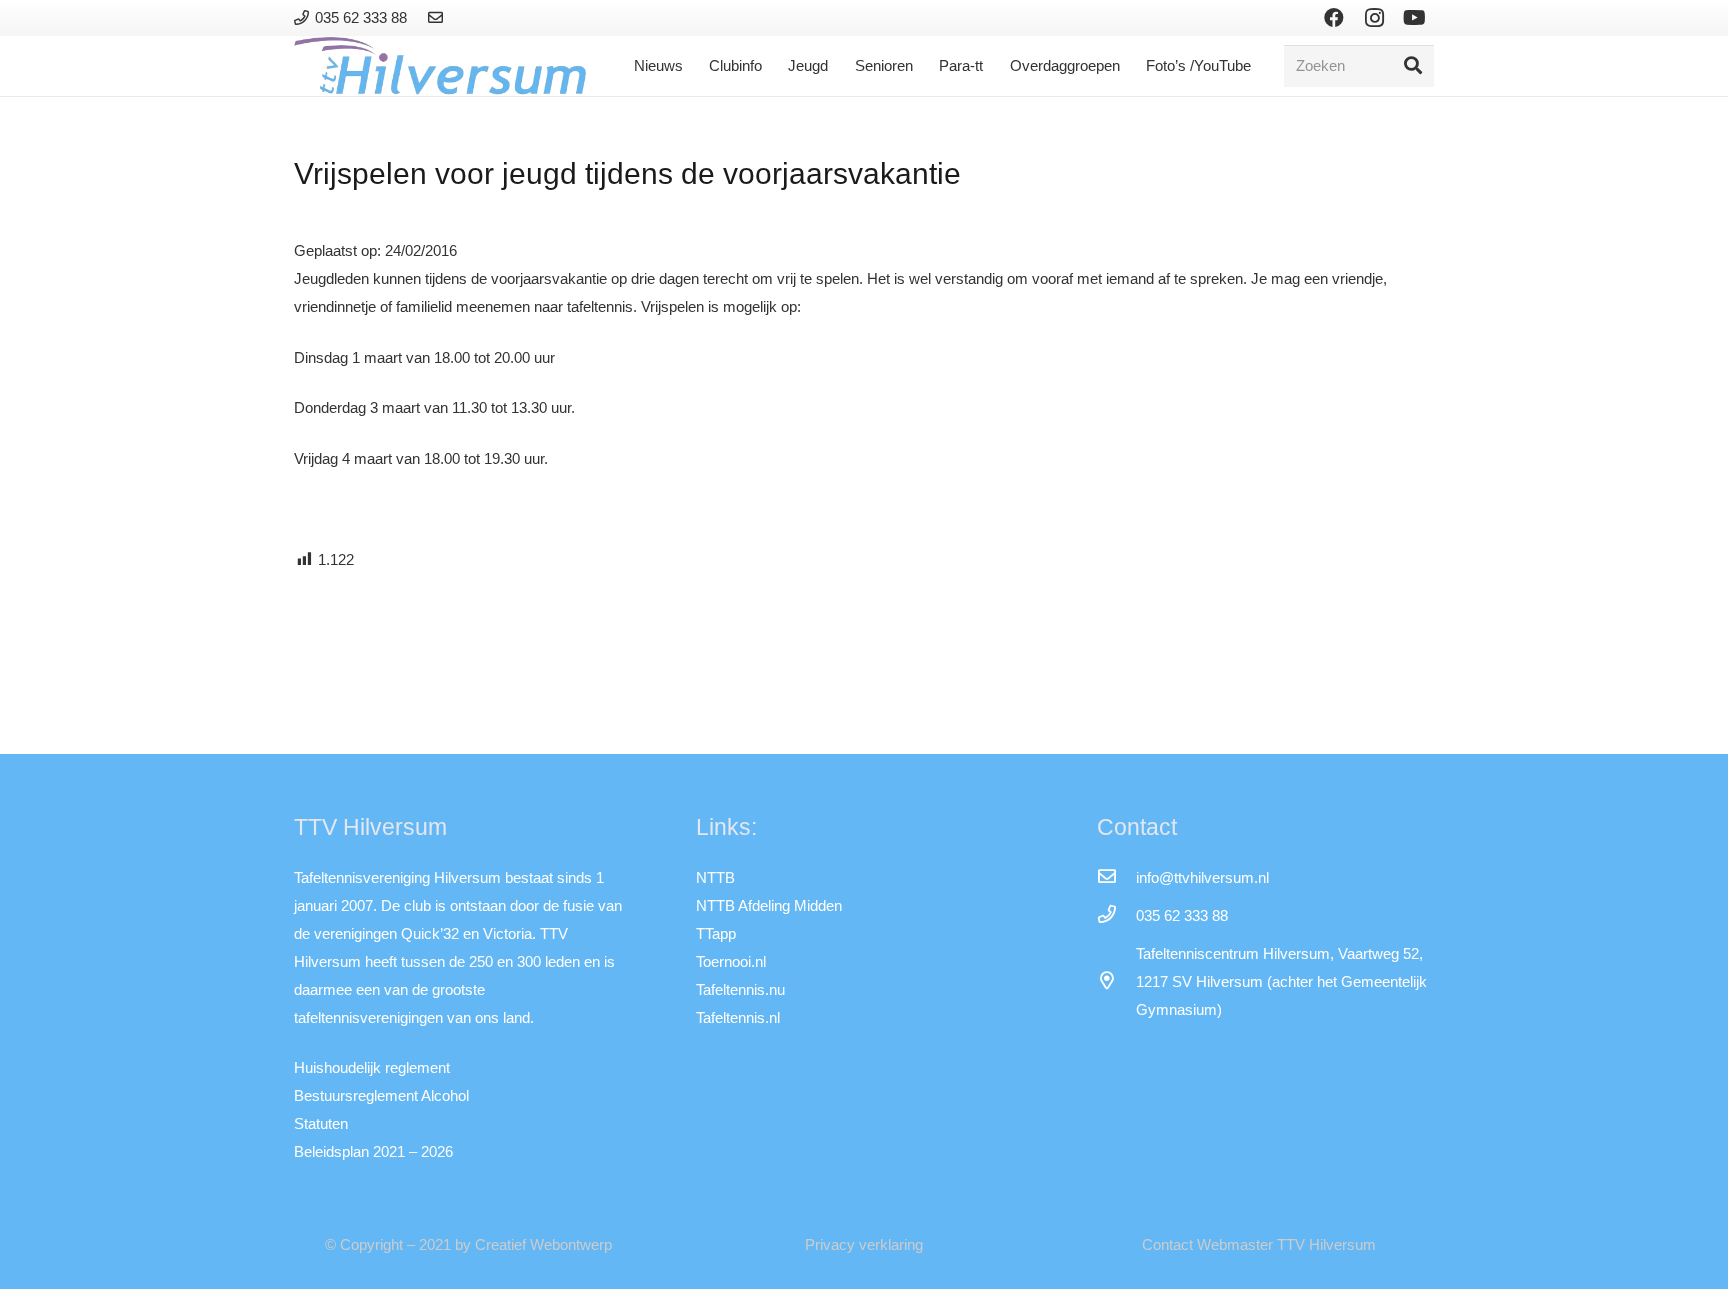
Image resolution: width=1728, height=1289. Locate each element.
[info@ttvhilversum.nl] (1116, 878)
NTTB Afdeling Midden (769, 905)
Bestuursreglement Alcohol (381, 1095)
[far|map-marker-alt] (1116, 982)
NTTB (715, 877)
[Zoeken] (1413, 66)
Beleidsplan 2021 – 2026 (373, 1151)
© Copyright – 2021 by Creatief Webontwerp (468, 1244)
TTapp (716, 933)
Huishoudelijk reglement (372, 1067)
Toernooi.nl (731, 961)
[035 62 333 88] (1116, 916)
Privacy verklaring (864, 1244)
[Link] (438, 17)
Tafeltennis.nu (740, 989)
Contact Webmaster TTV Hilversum (1259, 1244)
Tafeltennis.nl (738, 1017)
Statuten (321, 1123)
